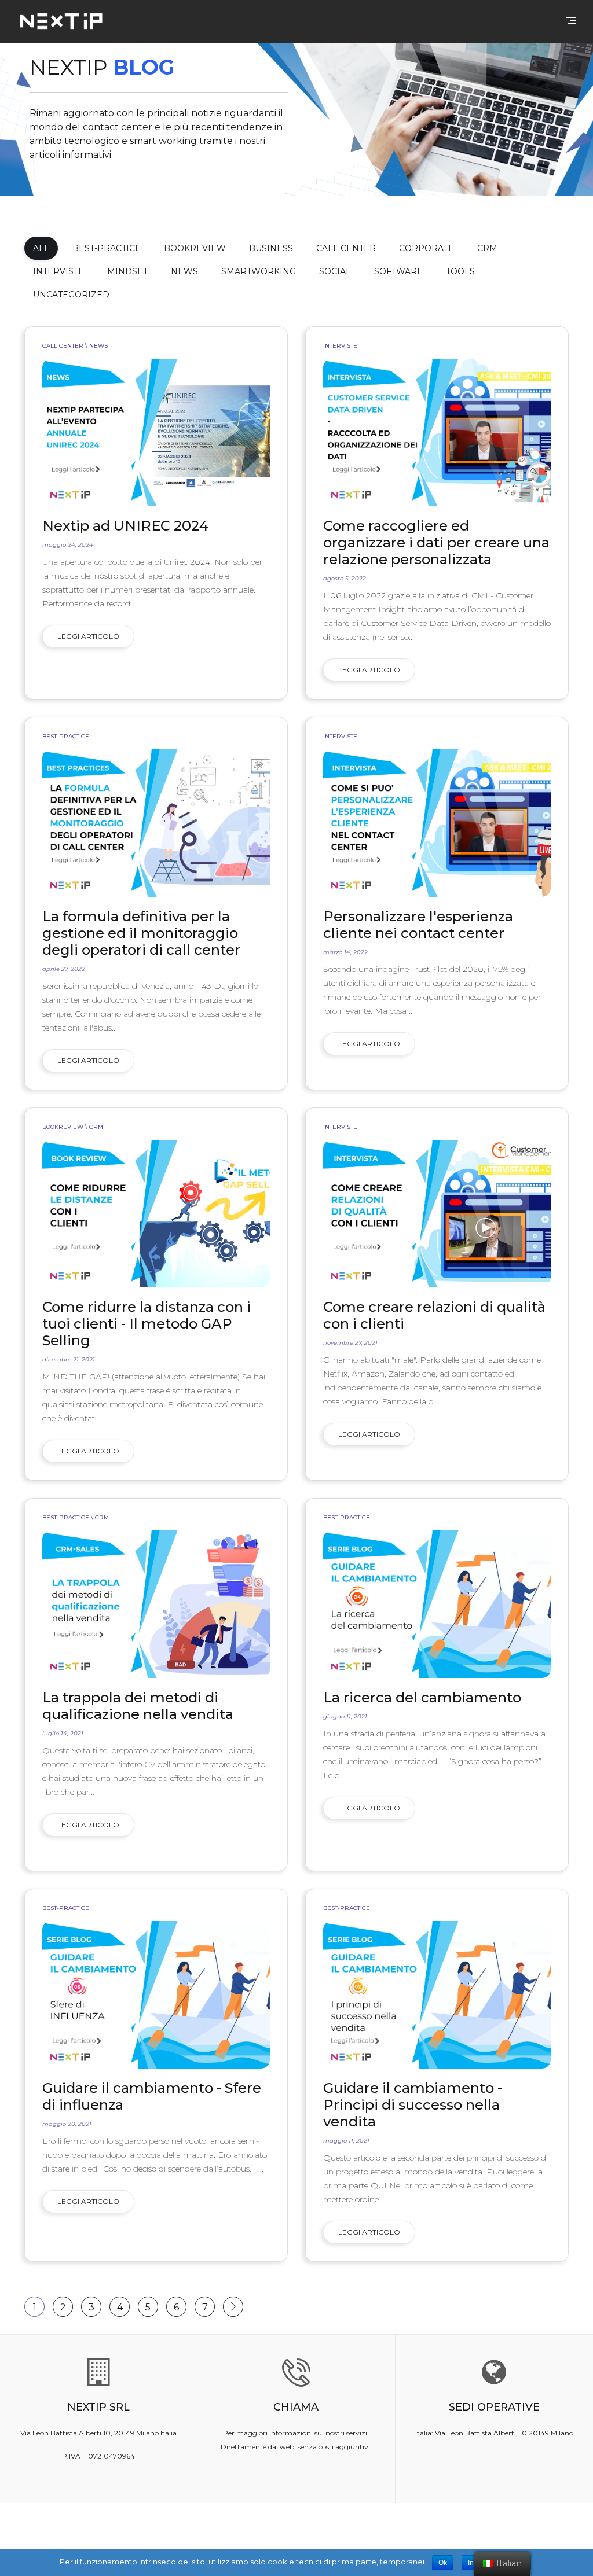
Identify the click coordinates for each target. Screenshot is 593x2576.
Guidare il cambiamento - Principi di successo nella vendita (413, 2105)
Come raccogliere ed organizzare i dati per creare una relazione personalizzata (436, 542)
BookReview (195, 248)
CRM (487, 248)
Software (398, 271)
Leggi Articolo (88, 636)
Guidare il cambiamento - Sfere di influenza (152, 2096)
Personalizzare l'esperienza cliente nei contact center (418, 925)
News (184, 271)
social (335, 271)
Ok (443, 2563)
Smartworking (259, 271)
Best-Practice (107, 248)
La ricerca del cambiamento (422, 1697)
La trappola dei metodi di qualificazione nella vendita (138, 1706)
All (41, 248)
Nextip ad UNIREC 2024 (125, 526)
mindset (127, 271)
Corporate (427, 248)
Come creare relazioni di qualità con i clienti (434, 1315)
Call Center (346, 248)
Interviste (58, 271)
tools (460, 271)
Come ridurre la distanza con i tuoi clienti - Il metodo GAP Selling (147, 1324)
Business (271, 248)
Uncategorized (71, 295)
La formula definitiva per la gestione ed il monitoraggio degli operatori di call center (141, 933)
